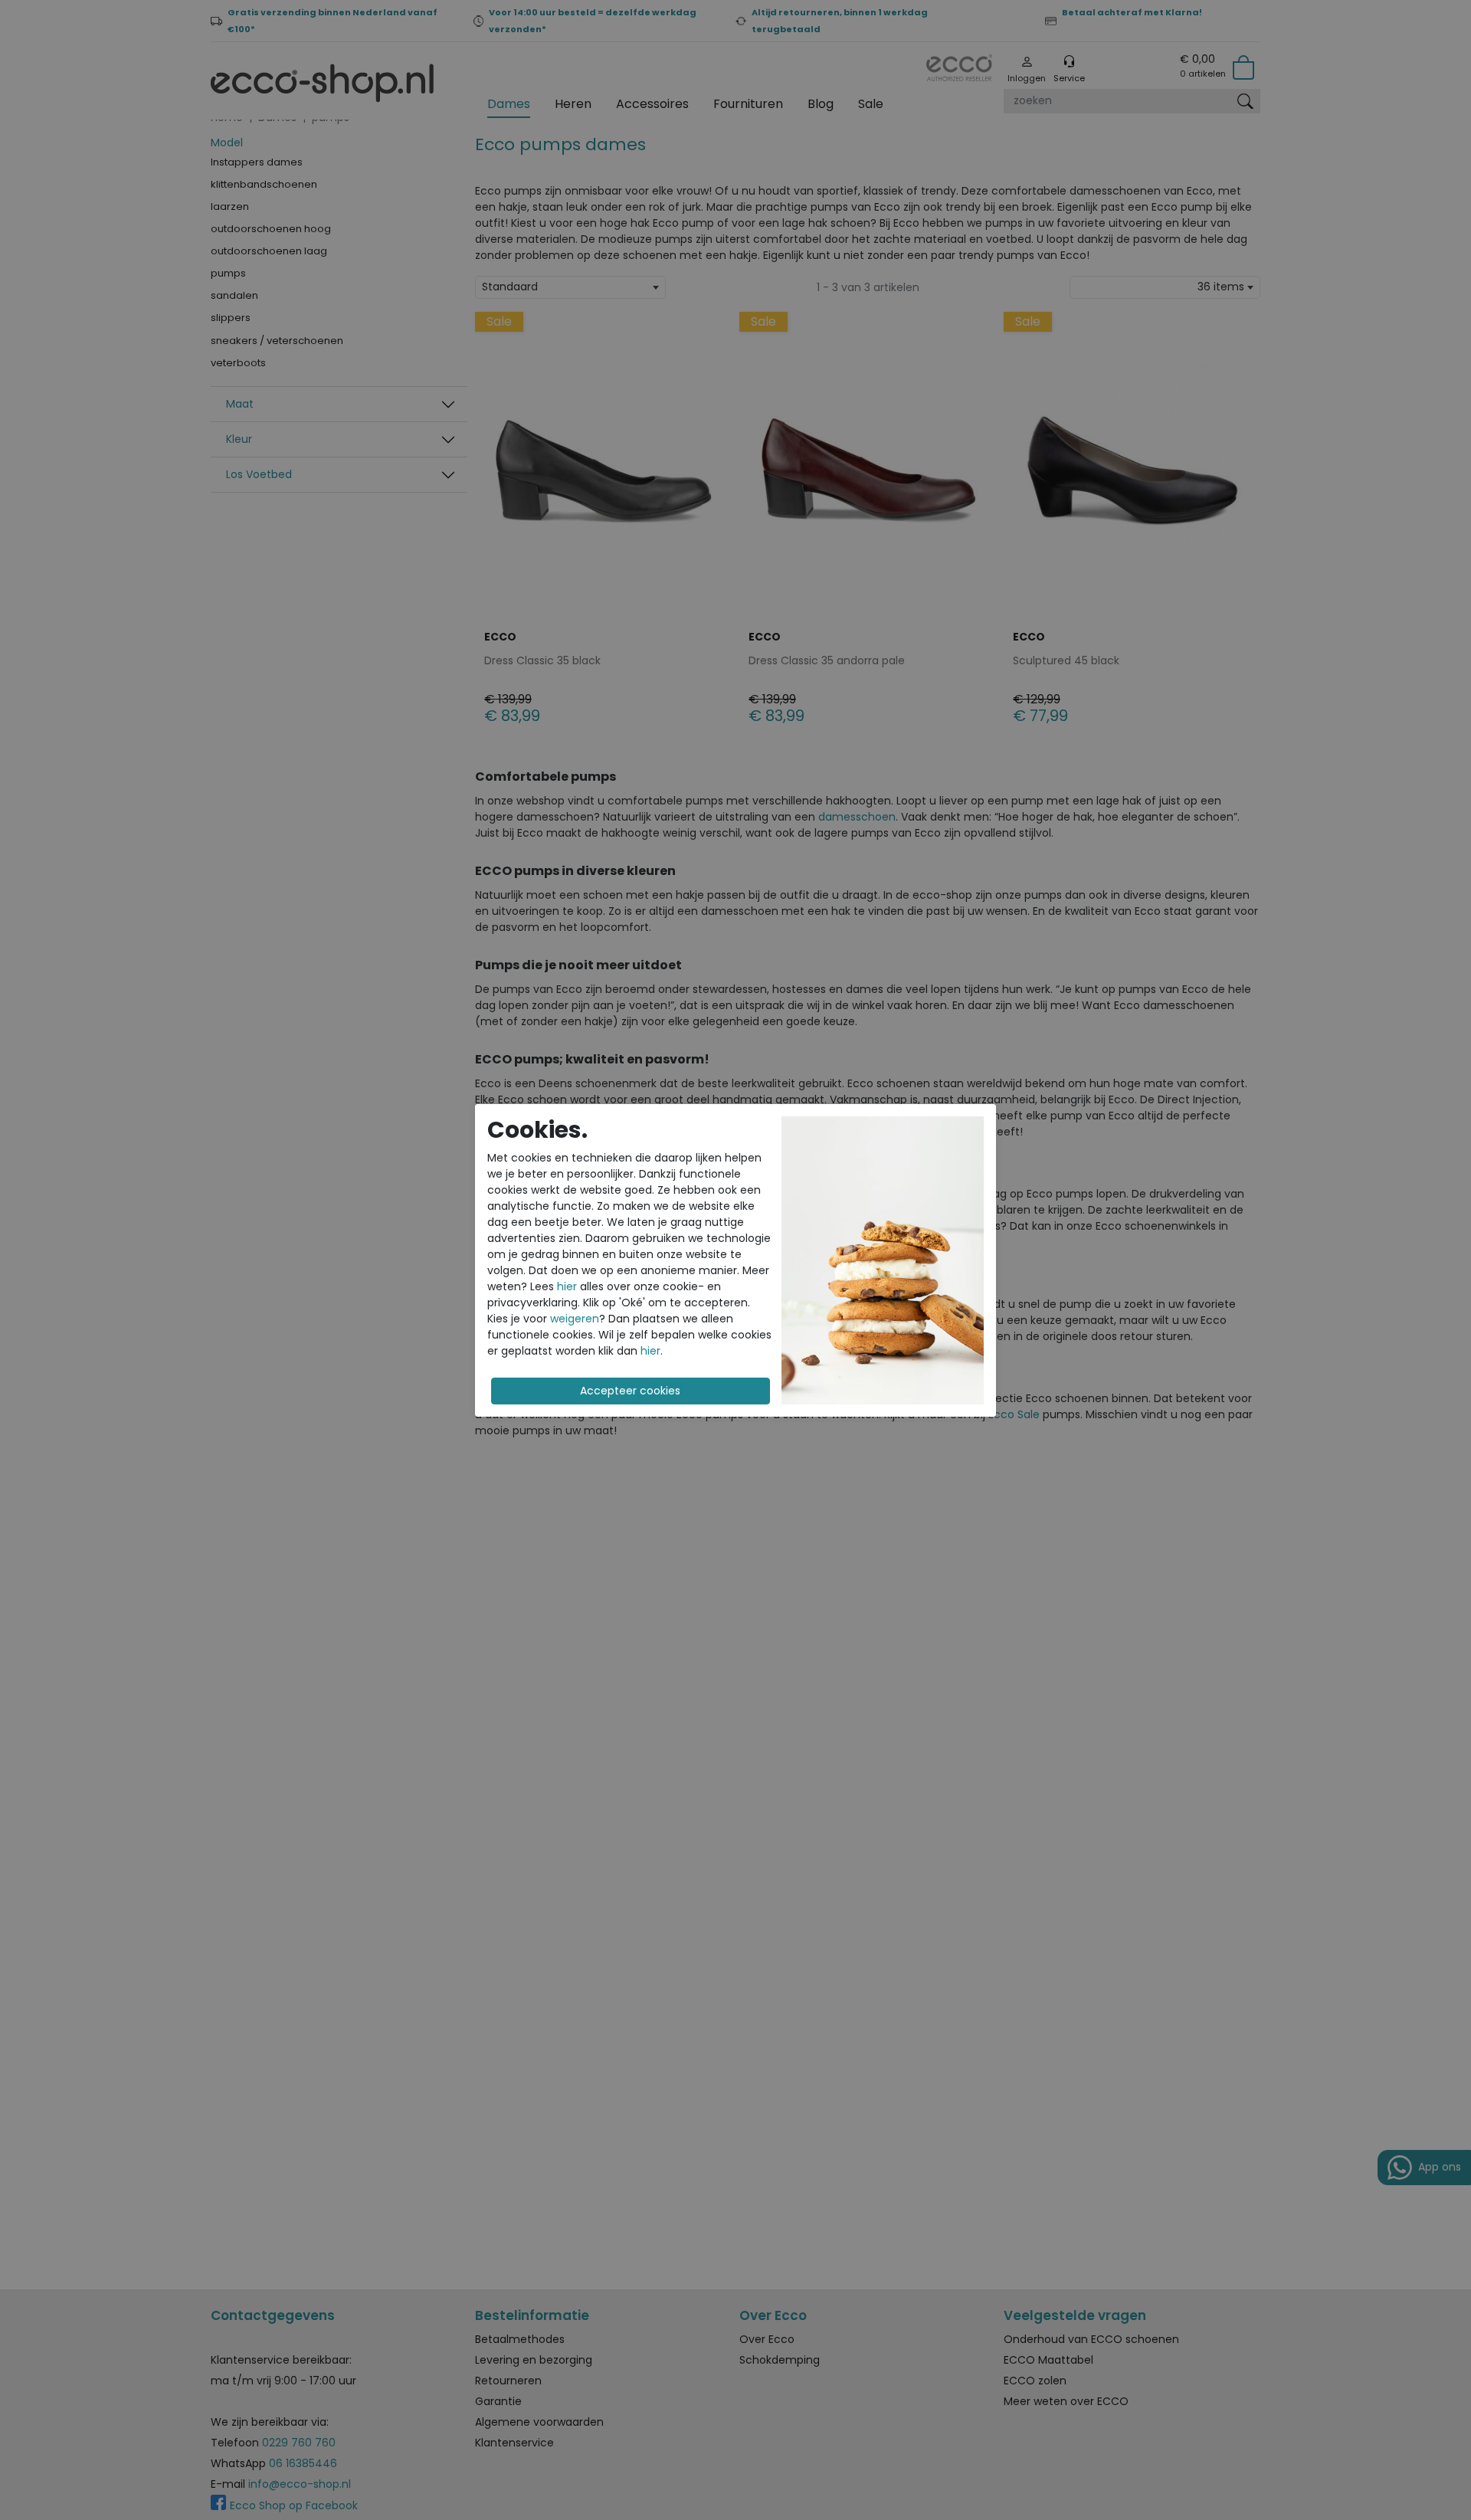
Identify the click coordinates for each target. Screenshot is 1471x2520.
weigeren (575, 1319)
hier (567, 1286)
